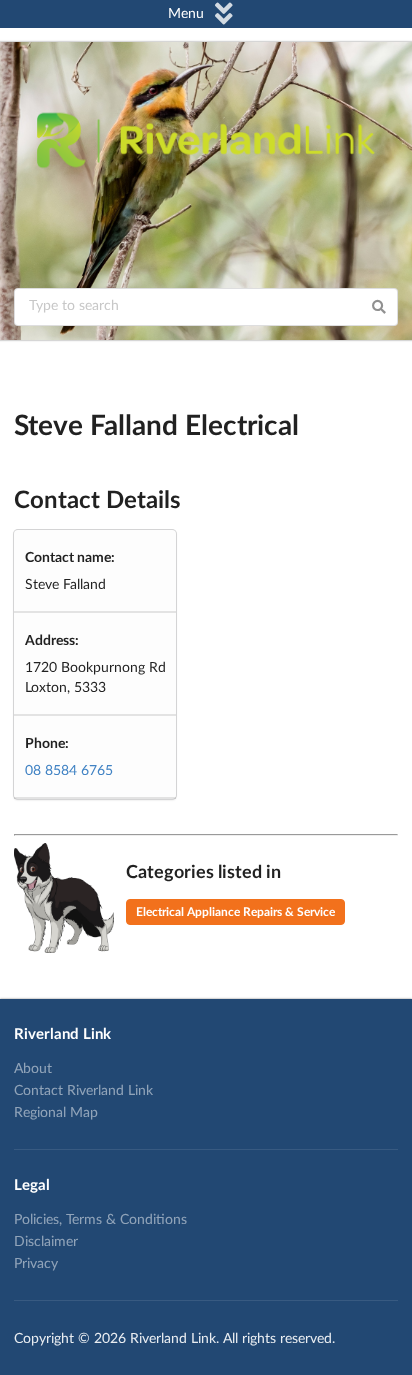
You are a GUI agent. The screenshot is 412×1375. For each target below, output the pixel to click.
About (33, 1069)
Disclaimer (46, 1242)
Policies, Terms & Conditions (100, 1220)
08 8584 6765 (69, 771)
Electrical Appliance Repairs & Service (235, 912)
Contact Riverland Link (83, 1091)
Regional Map (56, 1113)
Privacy (36, 1264)
